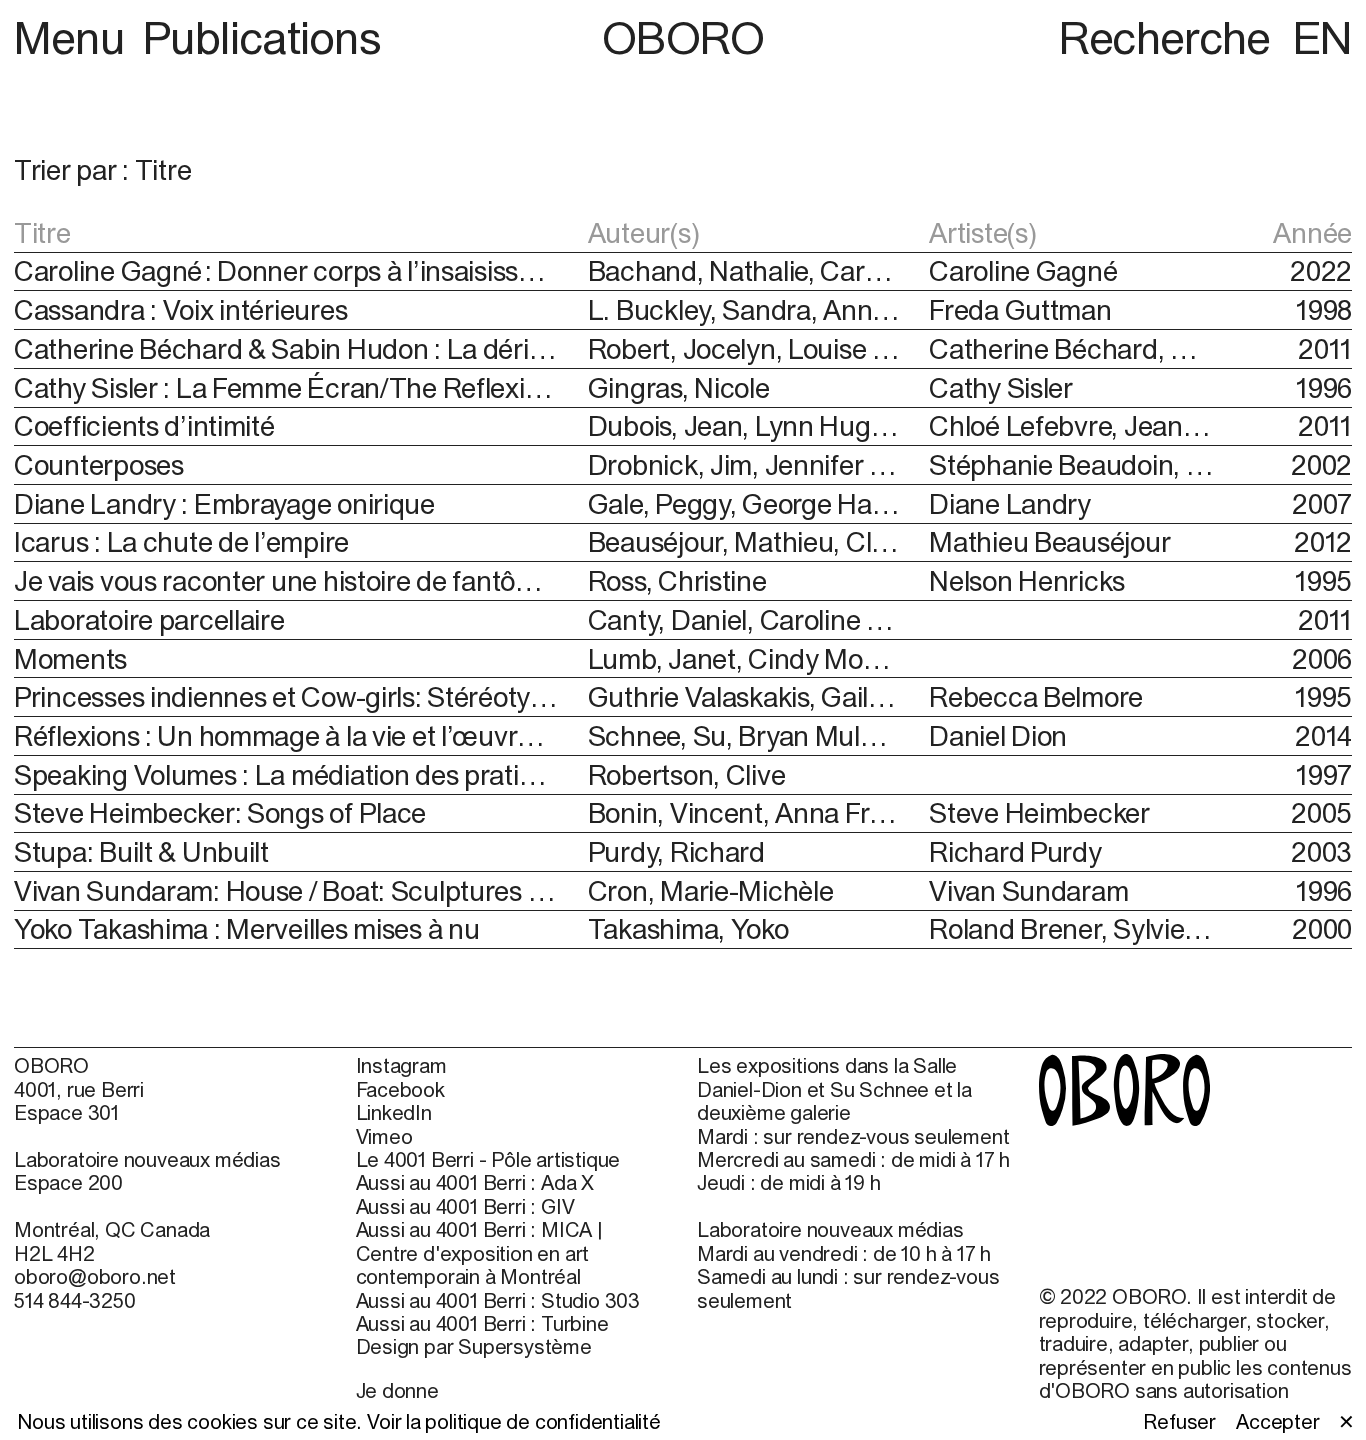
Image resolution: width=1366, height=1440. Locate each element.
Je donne (397, 1390)
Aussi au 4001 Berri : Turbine (482, 1323)
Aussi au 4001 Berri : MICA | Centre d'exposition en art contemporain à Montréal (479, 1253)
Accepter (1277, 1421)
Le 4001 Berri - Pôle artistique (488, 1159)
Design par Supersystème (474, 1346)
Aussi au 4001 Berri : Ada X (475, 1182)
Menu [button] (74, 37)
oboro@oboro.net (95, 1276)
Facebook (400, 1089)
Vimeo (384, 1136)
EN (1322, 37)
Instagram (401, 1065)
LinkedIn (394, 1112)
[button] (348, 170)
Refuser (1179, 1421)
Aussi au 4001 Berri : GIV (465, 1206)
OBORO (683, 37)
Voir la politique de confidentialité (514, 1421)
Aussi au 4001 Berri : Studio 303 (498, 1300)
